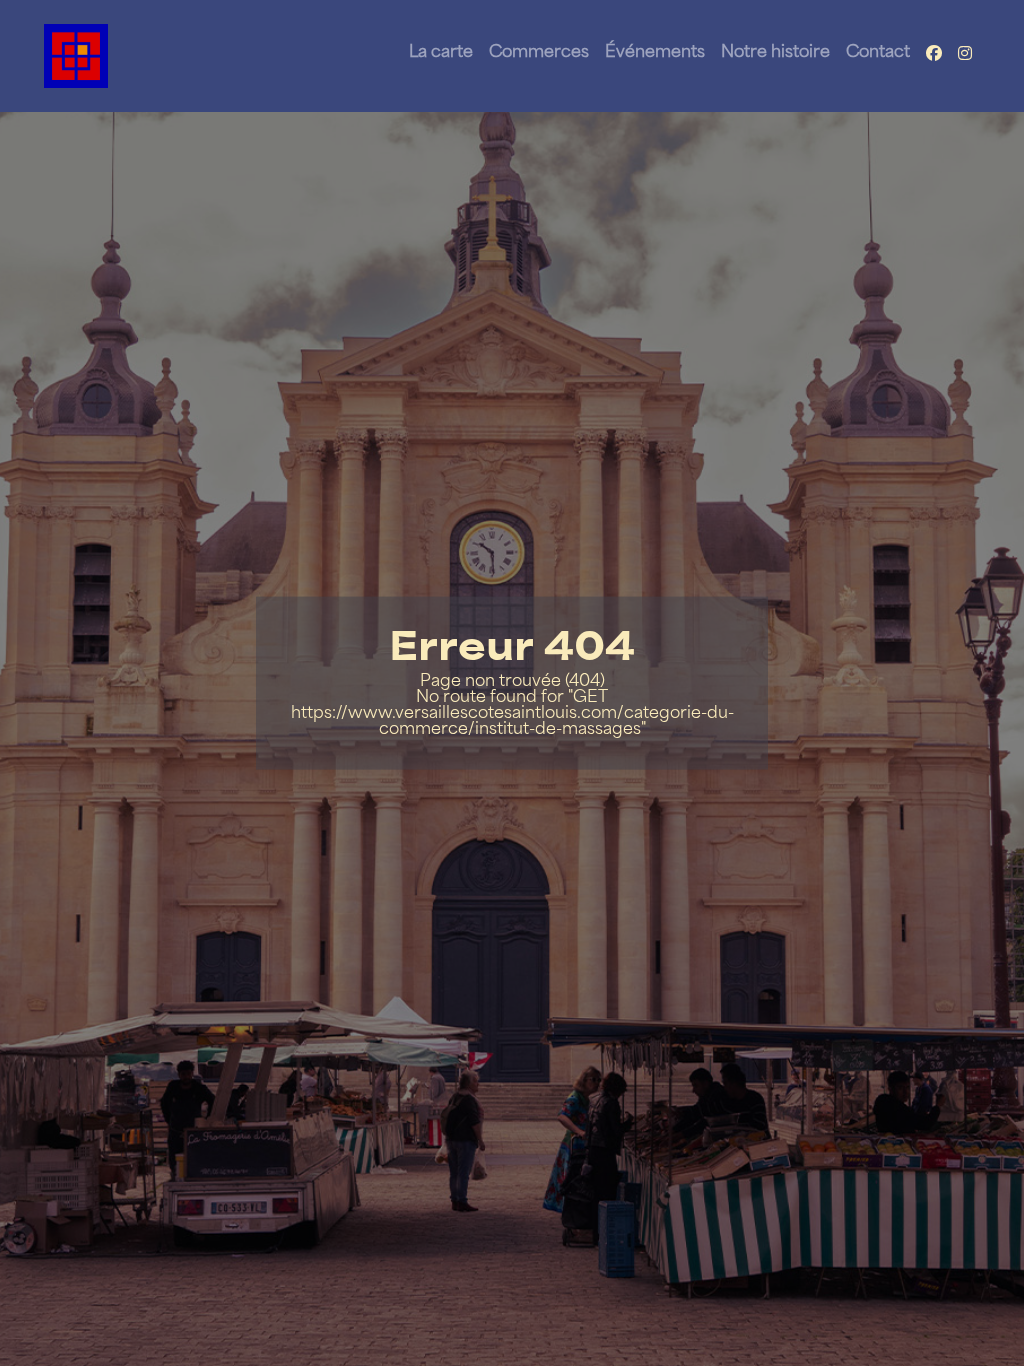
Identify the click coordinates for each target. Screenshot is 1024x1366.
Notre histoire (775, 53)
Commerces (539, 53)
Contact (878, 53)
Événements (655, 53)
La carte (441, 53)
